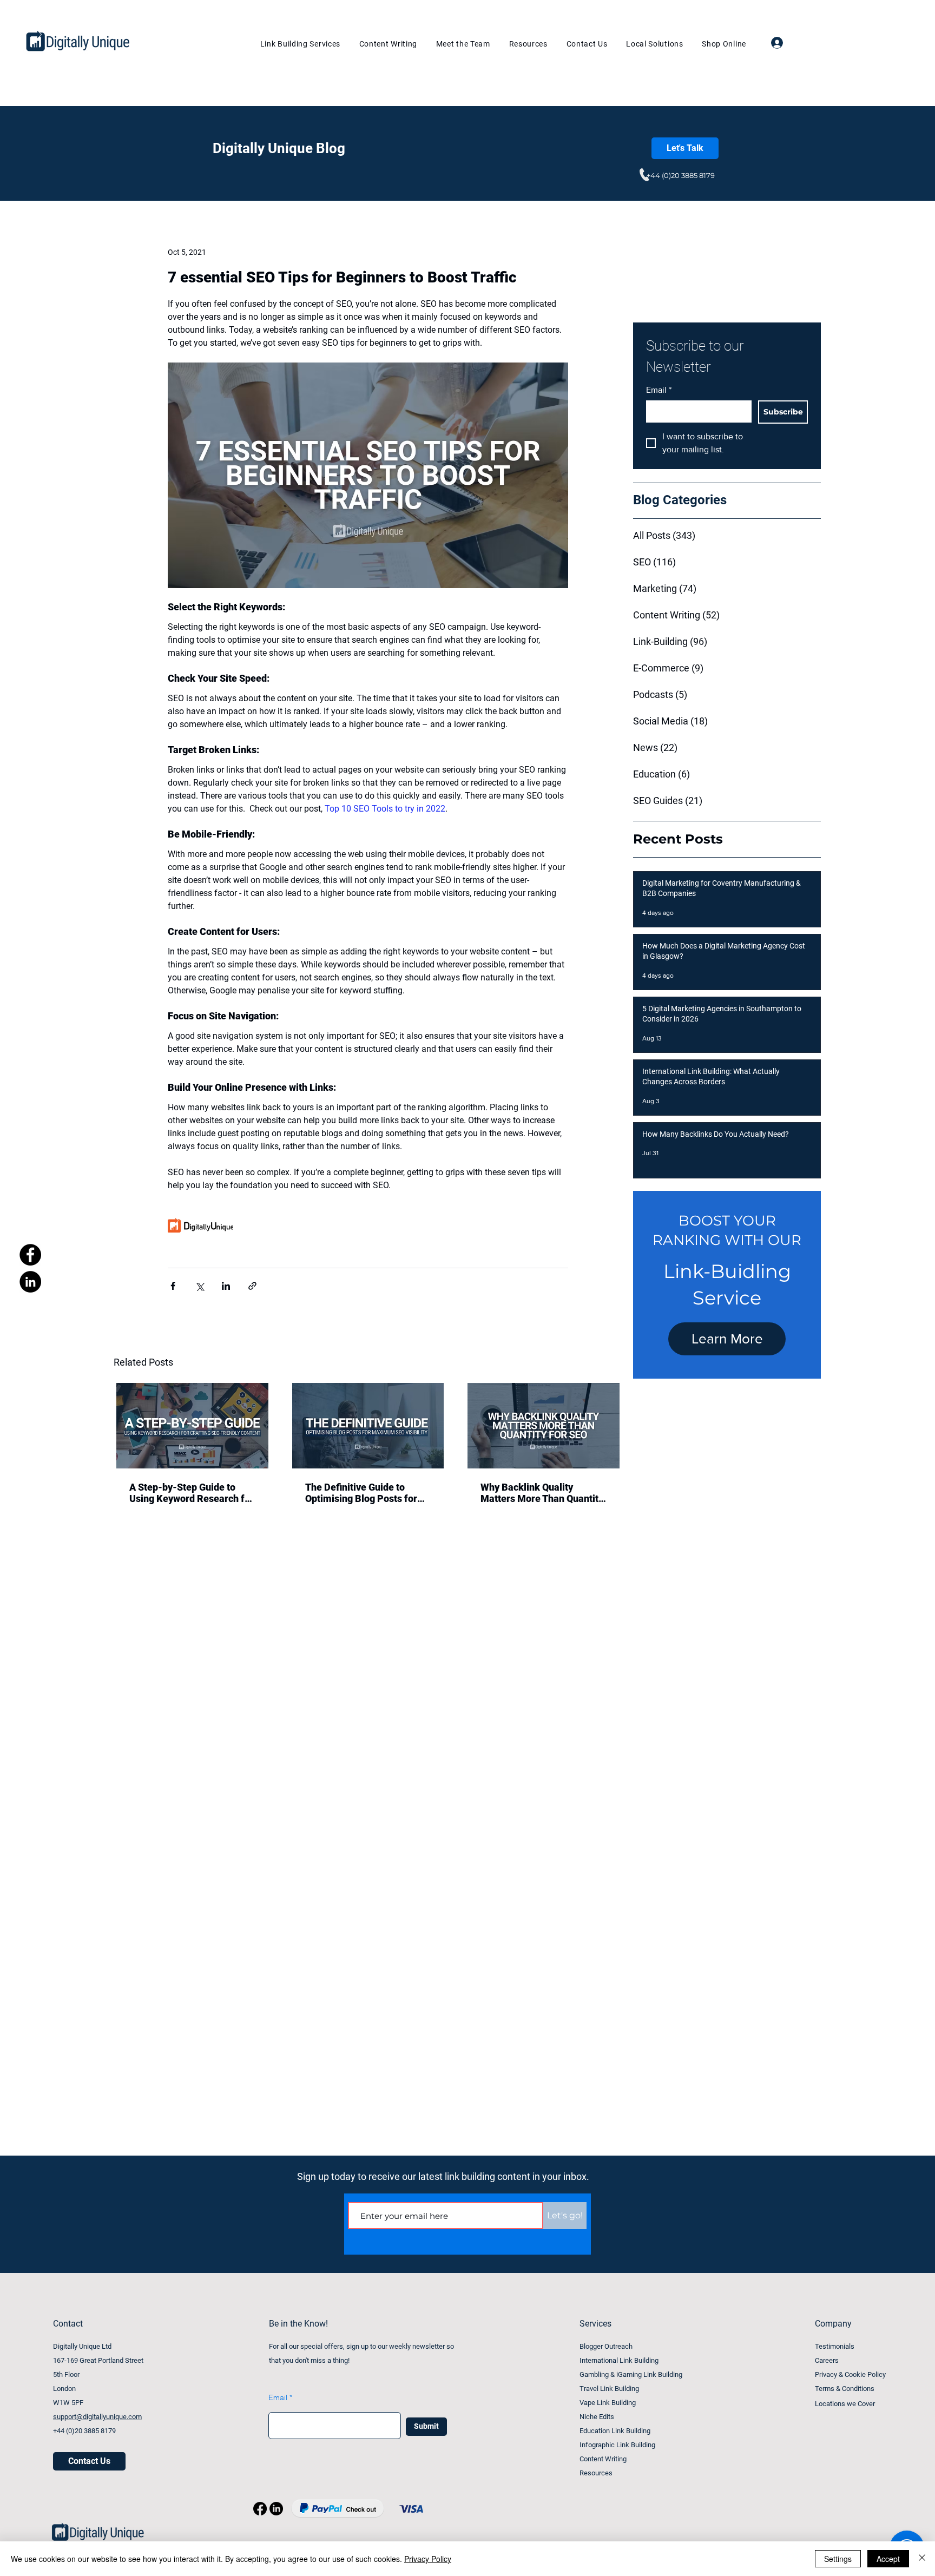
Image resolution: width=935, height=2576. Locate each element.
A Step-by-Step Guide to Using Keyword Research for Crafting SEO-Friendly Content (192, 1493)
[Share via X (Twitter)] (199, 1286)
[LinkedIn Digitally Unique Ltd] (30, 1282)
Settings (838, 2559)
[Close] (922, 2559)
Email (659, 390)
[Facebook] (260, 2509)
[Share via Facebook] (173, 1286)
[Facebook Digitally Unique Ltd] (30, 1255)
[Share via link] (252, 1286)
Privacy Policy (428, 2559)
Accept (888, 2559)
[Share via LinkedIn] (226, 1286)
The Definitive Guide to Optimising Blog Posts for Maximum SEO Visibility (361, 1493)
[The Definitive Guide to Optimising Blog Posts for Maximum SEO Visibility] (368, 1426)
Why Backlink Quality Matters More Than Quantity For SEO (542, 1493)
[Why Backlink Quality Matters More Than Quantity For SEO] (544, 1426)
